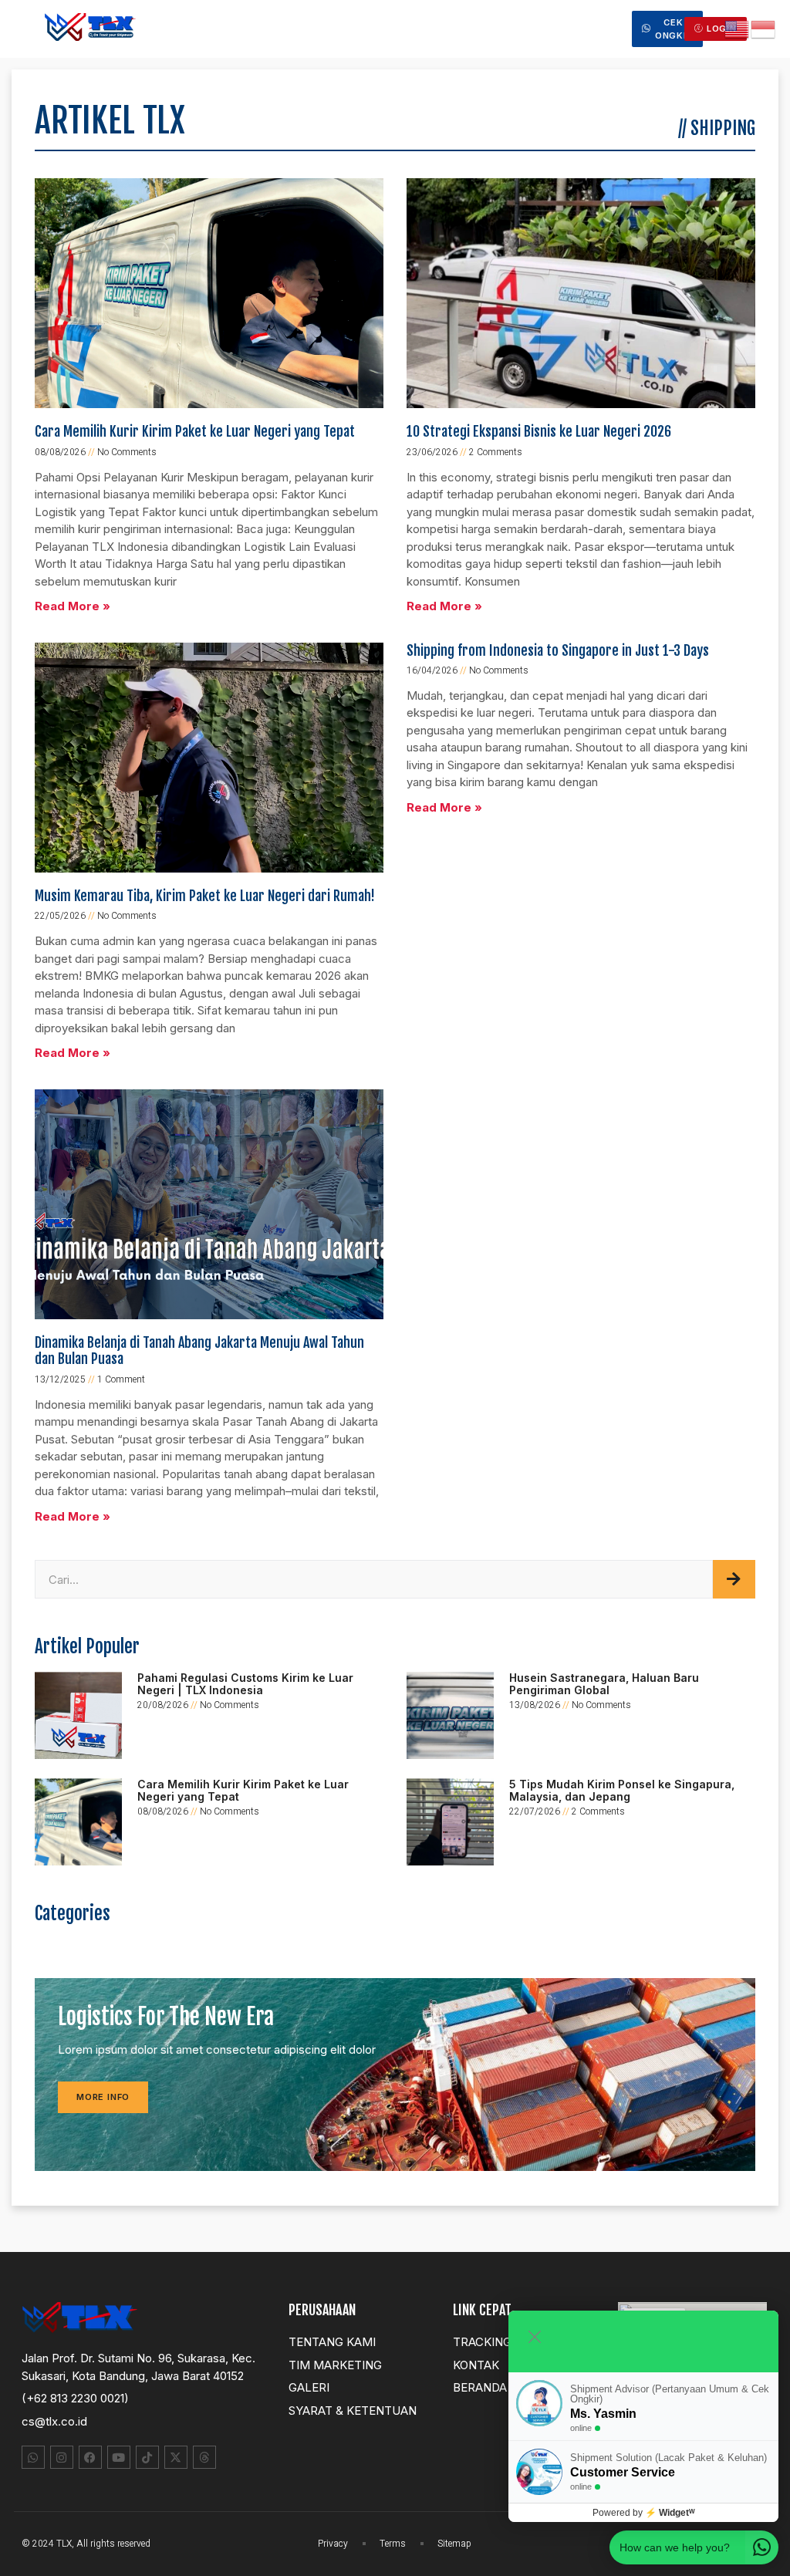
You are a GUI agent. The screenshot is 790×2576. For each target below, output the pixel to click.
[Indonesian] (764, 28)
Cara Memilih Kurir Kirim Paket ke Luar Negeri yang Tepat (195, 431)
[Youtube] (119, 2457)
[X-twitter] (176, 2457)
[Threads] (204, 2457)
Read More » (73, 606)
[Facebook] (90, 2457)
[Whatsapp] (33, 2457)
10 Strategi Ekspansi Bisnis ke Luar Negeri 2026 (539, 431)
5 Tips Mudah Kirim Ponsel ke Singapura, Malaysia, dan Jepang (622, 1790)
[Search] (734, 1579)
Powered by (644, 2513)
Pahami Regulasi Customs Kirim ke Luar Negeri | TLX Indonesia (245, 1683)
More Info (103, 2097)
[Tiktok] (147, 2457)
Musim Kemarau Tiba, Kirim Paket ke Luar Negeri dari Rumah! (205, 896)
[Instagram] (62, 2457)
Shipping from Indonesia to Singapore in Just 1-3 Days (558, 650)
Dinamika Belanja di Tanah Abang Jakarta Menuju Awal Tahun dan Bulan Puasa (199, 1351)
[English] (738, 28)
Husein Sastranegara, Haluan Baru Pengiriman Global (604, 1683)
